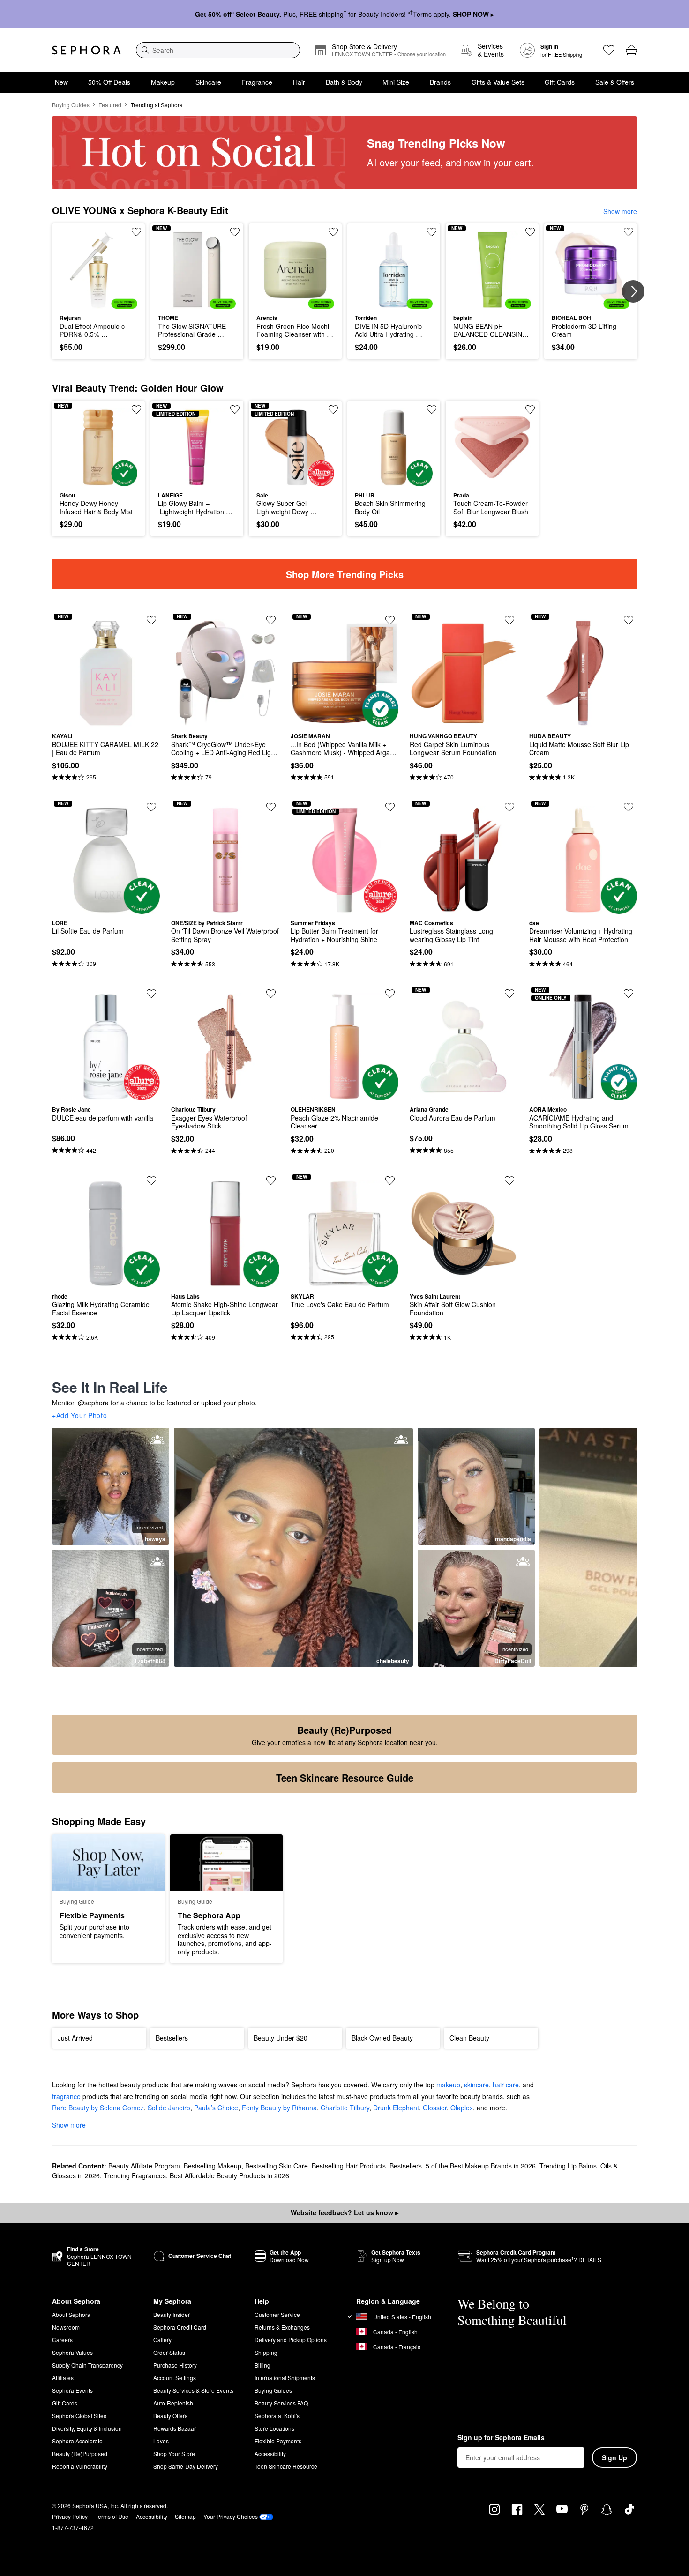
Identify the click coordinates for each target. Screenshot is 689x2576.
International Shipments (285, 2378)
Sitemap (185, 2516)
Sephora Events (72, 2390)
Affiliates (63, 2378)
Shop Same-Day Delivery (186, 2466)
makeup (448, 2085)
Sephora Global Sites (79, 2416)
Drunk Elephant (396, 2108)
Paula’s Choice (216, 2108)
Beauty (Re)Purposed (80, 2454)
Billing (262, 2365)
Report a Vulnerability (80, 2466)
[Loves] (609, 50)
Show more (620, 211)
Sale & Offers (615, 82)
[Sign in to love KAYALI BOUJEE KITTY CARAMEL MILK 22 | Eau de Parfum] (151, 620)
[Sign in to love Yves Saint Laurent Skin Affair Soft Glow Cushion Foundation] (509, 1180)
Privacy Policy (70, 2516)
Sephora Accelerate (77, 2441)
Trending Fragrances (135, 2175)
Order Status (169, 2352)
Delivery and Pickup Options (291, 2340)
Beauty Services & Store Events (193, 2390)
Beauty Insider (172, 2314)
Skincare (208, 82)
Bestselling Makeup (213, 2166)
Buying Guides (71, 105)
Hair (299, 82)
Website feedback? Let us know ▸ (344, 2212)
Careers (62, 2340)
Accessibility (270, 2454)
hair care (506, 2085)
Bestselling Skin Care (277, 2166)
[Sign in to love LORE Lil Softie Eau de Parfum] (151, 807)
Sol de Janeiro (169, 2108)
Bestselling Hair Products (349, 2166)
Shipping (266, 2352)
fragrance (66, 2096)
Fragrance (257, 82)
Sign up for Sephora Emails (501, 2438)
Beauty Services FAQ (281, 2403)
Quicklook (99, 302)
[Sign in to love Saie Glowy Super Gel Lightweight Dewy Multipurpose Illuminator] (333, 409)
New (61, 82)
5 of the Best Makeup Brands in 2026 (481, 2166)
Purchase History (175, 2365)
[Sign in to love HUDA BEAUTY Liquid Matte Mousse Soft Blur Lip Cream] (629, 620)
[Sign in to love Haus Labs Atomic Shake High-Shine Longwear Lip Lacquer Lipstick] (271, 1180)
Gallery (162, 2340)
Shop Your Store (174, 2454)
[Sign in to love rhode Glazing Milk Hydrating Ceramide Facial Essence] (151, 1180)
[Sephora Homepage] (86, 50)
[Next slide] (633, 291)
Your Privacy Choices (231, 2516)
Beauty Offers (170, 2416)
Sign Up (614, 2457)
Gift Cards (560, 82)
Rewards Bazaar (175, 2428)
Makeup (163, 82)
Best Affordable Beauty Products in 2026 (229, 2175)
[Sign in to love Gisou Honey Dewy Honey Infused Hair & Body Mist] (136, 409)
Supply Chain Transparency (87, 2365)
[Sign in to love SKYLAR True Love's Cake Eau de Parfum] (390, 1180)
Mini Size (396, 82)
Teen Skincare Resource (286, 2466)
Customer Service (277, 2314)
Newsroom (66, 2327)
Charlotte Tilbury (345, 2108)
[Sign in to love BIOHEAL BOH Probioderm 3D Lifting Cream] (629, 232)
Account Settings (175, 2378)
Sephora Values (72, 2352)
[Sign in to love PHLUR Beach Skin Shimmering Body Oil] (432, 409)
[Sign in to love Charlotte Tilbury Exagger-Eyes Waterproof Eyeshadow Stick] (271, 994)
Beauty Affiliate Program (144, 2166)
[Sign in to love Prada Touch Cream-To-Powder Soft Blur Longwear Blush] (530, 409)
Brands (440, 82)
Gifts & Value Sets (498, 82)
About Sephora (71, 2314)
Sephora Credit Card (180, 2327)
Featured (110, 105)
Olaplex (462, 2108)
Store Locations (274, 2428)
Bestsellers (406, 2166)
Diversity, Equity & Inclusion (87, 2428)
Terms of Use (112, 2516)
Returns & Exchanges (282, 2327)
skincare (476, 2085)
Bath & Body (344, 82)
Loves (161, 2441)
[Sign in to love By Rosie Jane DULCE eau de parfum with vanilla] (151, 994)
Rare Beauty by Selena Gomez (98, 2108)
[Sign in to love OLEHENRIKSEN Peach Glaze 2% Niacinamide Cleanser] (390, 994)
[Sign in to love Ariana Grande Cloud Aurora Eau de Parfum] (509, 994)
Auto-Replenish (173, 2403)
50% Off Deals (109, 82)
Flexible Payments (278, 2441)
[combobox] (218, 50)
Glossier (435, 2108)
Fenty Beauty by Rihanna (279, 2108)
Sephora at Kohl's (277, 2416)
